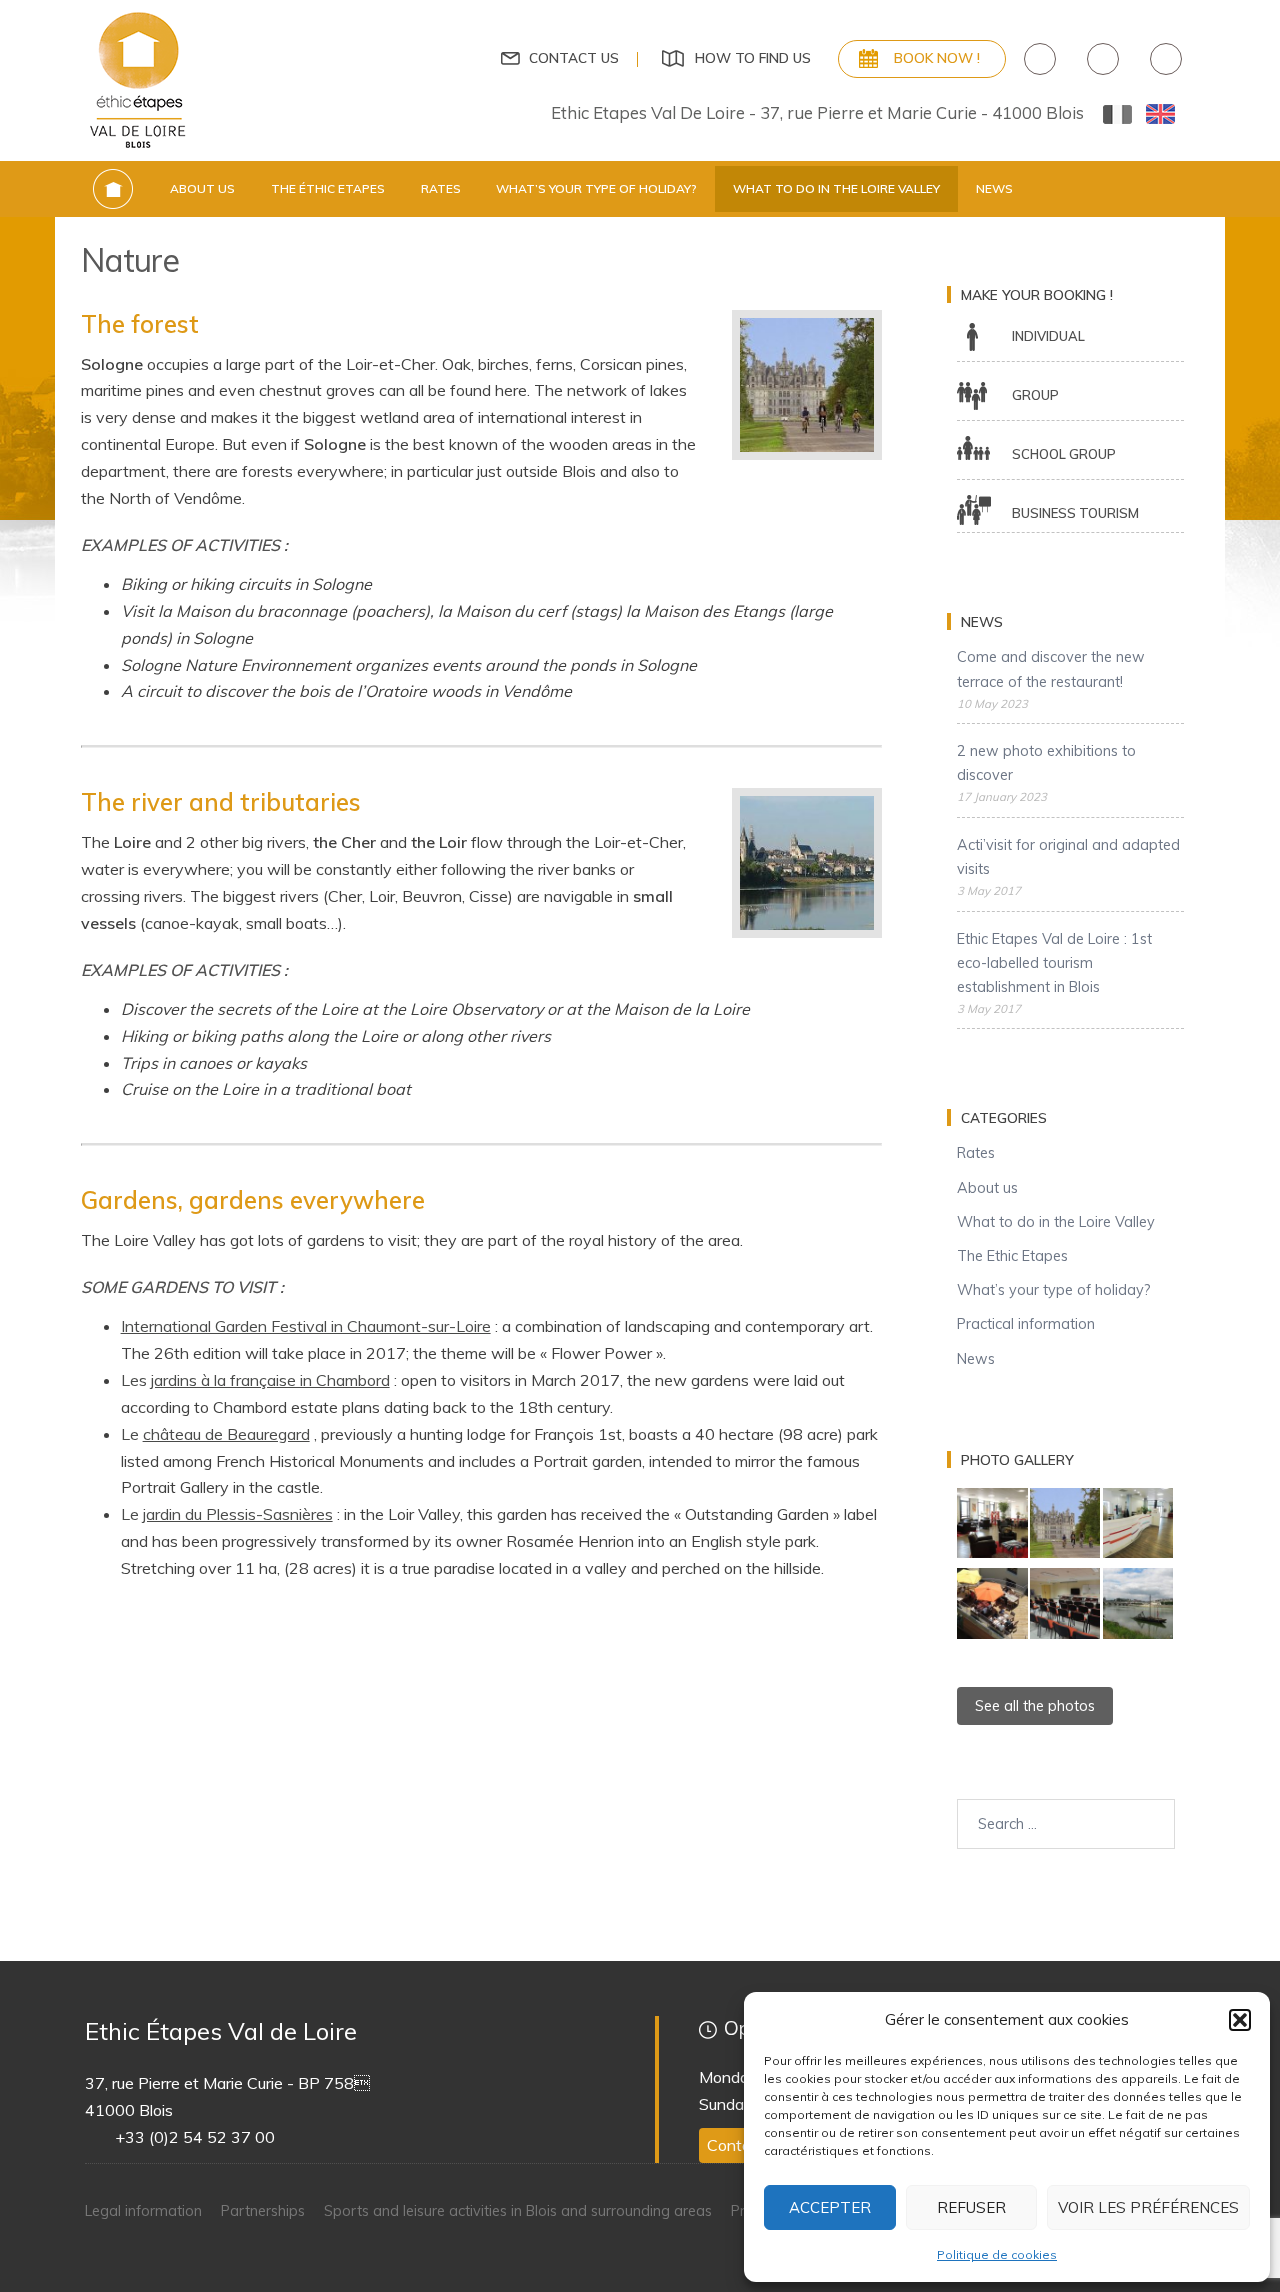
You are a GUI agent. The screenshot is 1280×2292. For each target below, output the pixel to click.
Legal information (143, 2211)
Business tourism (1075, 513)
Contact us (574, 57)
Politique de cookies (997, 2254)
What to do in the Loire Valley (836, 188)
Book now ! (937, 57)
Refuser (971, 2207)
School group (1064, 454)
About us (202, 188)
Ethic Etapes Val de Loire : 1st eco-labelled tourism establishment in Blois (1054, 963)
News (994, 188)
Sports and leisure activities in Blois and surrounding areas (518, 2211)
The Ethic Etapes (1012, 1256)
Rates (441, 188)
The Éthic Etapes (328, 188)
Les (255, 1380)
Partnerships (263, 2211)
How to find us (753, 57)
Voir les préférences (1148, 2207)
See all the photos (1035, 1706)
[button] (1240, 2020)
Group (1035, 395)
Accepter (830, 2207)
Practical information (1026, 1324)
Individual (1048, 336)
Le (215, 1434)
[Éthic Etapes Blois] (139, 79)
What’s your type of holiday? (596, 188)
